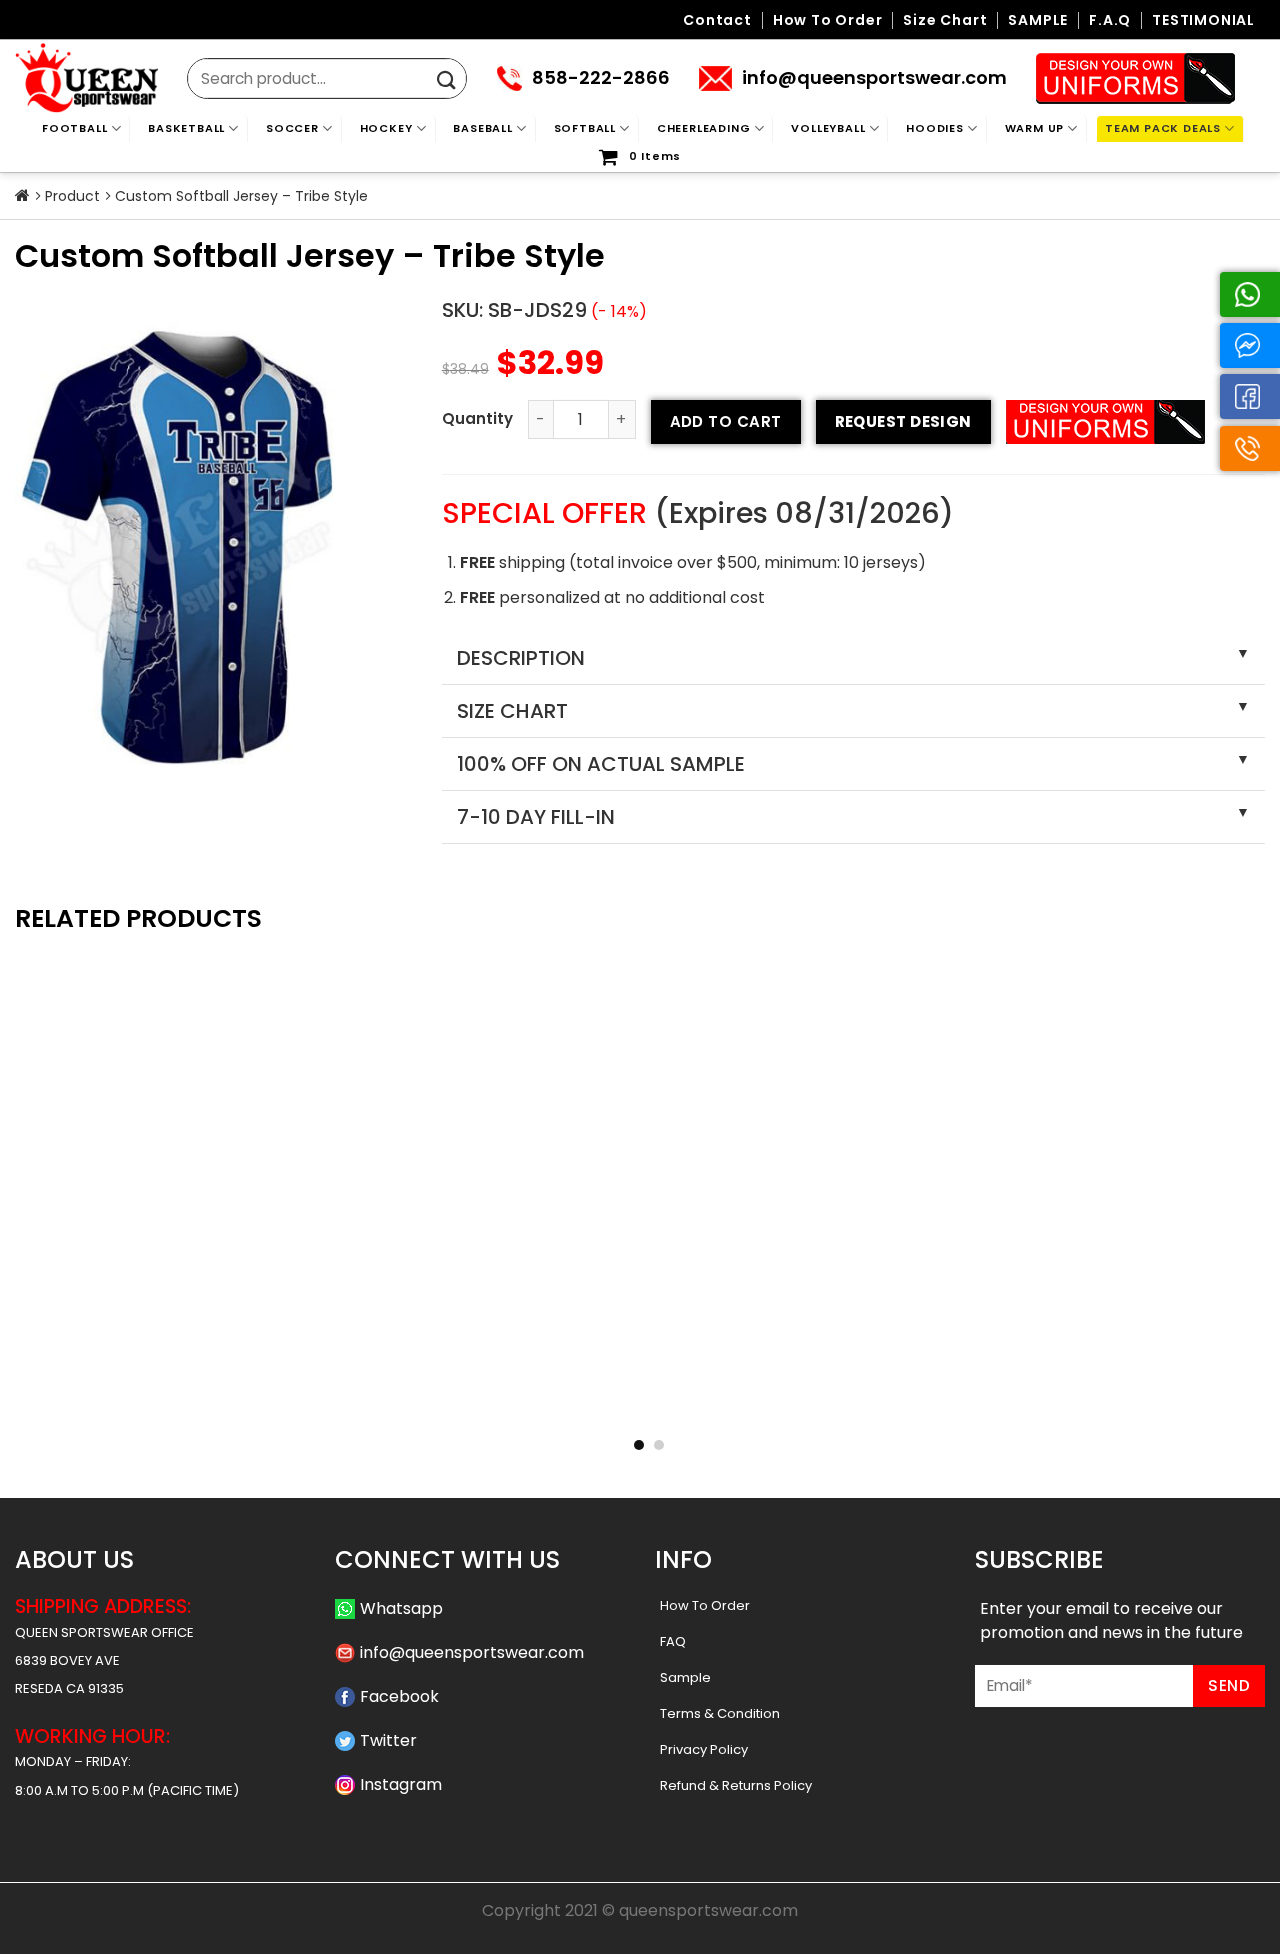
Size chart (945, 20)
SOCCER (292, 128)
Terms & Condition (720, 1713)
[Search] (446, 80)
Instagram (401, 1784)
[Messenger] (1250, 345)
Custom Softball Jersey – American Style (1148, 1403)
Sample (685, 1677)
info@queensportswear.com (472, 1652)
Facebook (399, 1696)
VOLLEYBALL (828, 128)
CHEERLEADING (704, 128)
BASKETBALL (186, 128)
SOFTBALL (585, 128)
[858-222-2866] (1250, 448)
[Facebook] (1250, 396)
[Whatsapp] (1250, 294)
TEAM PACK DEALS (1163, 128)
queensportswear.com (708, 1910)
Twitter (388, 1740)
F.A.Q (1110, 20)
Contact (717, 20)
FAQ (673, 1641)
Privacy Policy (704, 1749)
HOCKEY (386, 128)
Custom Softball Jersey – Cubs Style (132, 1403)
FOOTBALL (74, 128)
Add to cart (726, 421)
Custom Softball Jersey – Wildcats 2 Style (640, 1403)
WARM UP (1035, 128)
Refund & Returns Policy (736, 1785)
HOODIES (935, 128)
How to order (828, 20)
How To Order (705, 1605)
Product (72, 196)
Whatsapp (401, 1608)
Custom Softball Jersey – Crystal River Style (894, 1403)
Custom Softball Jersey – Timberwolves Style (386, 1403)
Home (22, 196)
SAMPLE (1038, 20)
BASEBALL (482, 128)
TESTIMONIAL (1203, 20)
